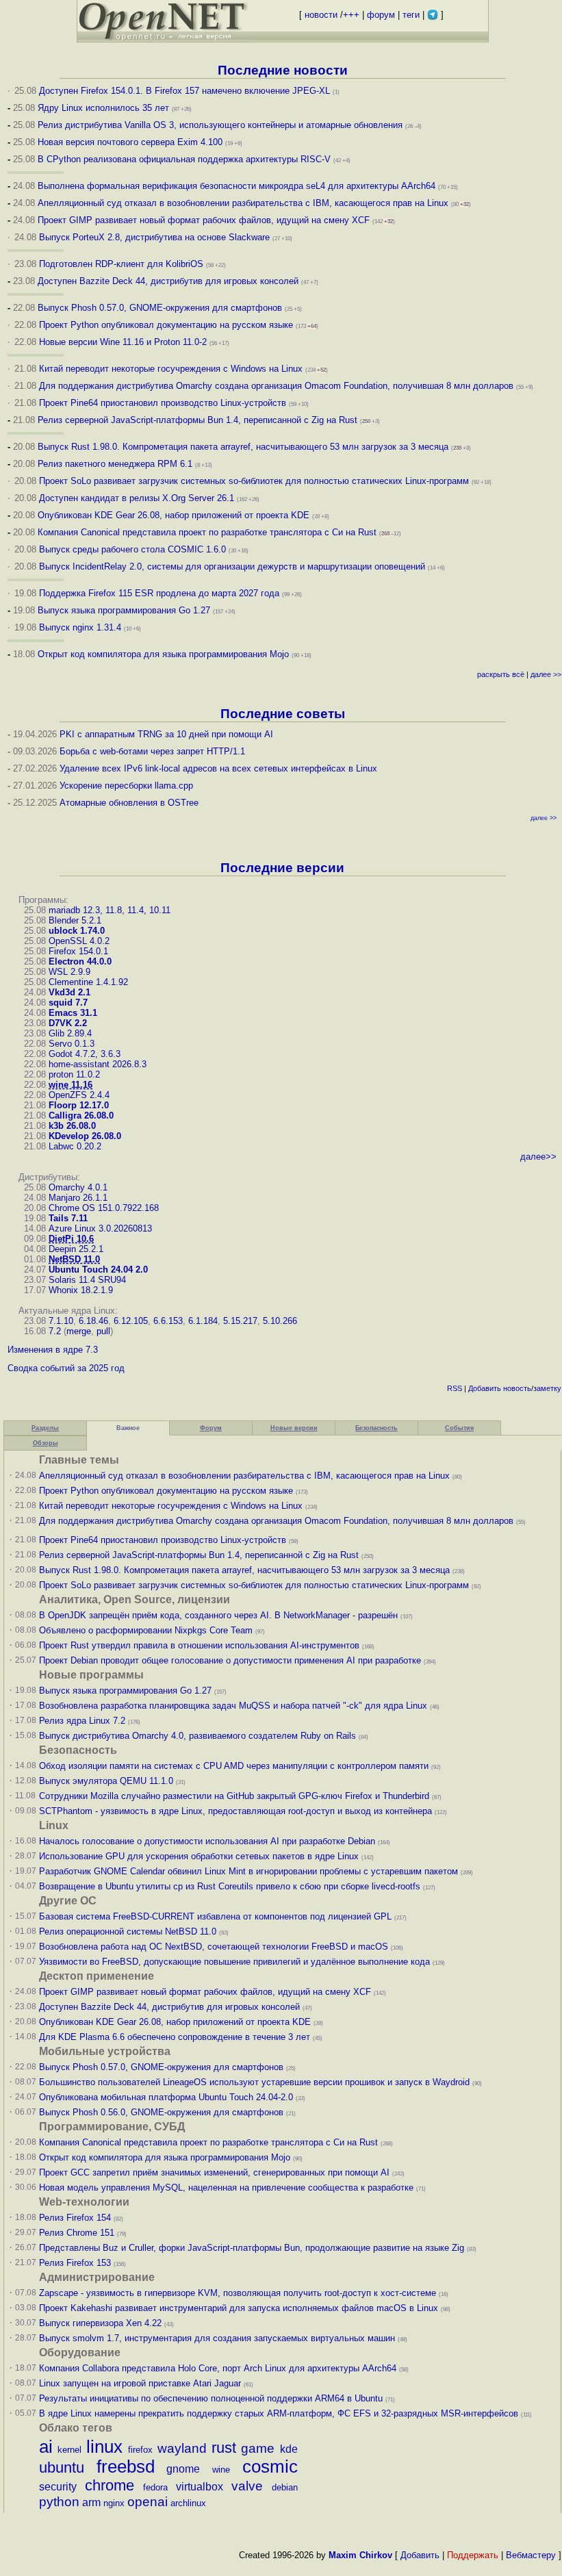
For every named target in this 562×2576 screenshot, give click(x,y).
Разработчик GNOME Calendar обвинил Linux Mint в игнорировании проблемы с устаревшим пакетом (248, 1871)
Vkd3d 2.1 (69, 992)
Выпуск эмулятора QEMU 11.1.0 (106, 1781)
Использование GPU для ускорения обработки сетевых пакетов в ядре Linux (199, 1856)
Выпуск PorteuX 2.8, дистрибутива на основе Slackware (156, 237)
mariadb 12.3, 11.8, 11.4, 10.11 (110, 910)
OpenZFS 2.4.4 (79, 1095)
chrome (110, 2485)
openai (148, 2502)
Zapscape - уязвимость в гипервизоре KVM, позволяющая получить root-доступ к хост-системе (238, 2293)
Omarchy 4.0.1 (78, 1187)
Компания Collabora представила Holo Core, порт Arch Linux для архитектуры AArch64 (218, 2368)
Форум (211, 1428)
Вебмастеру (531, 2555)
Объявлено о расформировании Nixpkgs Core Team (146, 1630)
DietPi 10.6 (71, 1239)
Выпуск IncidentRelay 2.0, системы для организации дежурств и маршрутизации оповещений (232, 566)
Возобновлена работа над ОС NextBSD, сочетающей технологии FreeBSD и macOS (214, 1947)
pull (103, 1331)
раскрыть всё (501, 674)
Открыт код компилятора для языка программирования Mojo (163, 654)
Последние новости (283, 70)
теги (411, 15)
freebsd (126, 2466)
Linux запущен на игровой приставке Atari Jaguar (140, 2383)
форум (381, 15)
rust (224, 2448)
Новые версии (294, 1428)
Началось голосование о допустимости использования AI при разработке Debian (207, 1841)
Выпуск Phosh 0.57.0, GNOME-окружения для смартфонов (161, 308)
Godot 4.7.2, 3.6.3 (85, 1054)
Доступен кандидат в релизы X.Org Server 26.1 (137, 498)
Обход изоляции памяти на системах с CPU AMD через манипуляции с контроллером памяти (234, 1766)
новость (517, 1388)
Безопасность (376, 1428)
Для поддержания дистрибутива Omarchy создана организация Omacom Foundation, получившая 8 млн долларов (276, 386)
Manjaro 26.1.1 (78, 1198)
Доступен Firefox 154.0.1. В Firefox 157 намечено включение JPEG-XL (184, 91)
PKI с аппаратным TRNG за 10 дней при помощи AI (166, 734)
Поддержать (473, 2555)
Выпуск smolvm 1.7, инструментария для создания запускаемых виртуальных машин (217, 2338)
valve (247, 2486)
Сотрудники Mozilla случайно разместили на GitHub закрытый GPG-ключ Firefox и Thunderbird (234, 1796)
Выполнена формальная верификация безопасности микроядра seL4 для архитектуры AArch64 (237, 186)
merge (79, 1331)
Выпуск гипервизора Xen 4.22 (100, 2323)
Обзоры (46, 1443)
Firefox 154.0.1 (78, 951)
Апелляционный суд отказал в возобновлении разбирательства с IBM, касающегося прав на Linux (243, 203)
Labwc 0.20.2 (75, 1146)
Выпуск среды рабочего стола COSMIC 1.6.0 (134, 549)
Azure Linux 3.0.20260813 (100, 1228)
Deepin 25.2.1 (76, 1249)
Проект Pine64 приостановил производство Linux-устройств (163, 403)
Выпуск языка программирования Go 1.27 (124, 610)
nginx (114, 2503)
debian (285, 2487)
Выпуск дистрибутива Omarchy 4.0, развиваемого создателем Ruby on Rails (199, 1736)
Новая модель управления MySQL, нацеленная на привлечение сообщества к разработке (226, 2188)
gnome (183, 2469)
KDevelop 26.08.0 (85, 1136)
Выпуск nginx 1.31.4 (80, 627)
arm (91, 2502)
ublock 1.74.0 (77, 931)
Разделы (45, 1428)
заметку (547, 1388)
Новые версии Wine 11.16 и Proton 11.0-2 (123, 342)
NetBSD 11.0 (74, 1259)
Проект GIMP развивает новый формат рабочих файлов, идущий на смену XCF (204, 220)
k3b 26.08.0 (72, 1126)
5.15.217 (240, 1321)
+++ (351, 15)
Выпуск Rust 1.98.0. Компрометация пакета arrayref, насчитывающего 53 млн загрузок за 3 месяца (243, 447)
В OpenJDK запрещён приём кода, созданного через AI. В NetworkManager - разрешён (218, 1615)
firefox (140, 2450)
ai (46, 2447)
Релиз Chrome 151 (77, 2233)
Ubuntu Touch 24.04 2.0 (98, 1270)
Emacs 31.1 (73, 1013)
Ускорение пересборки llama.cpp (126, 786)
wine (221, 2470)
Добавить (485, 1388)
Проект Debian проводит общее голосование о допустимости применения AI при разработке (230, 1660)
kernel (69, 2450)
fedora (155, 2487)
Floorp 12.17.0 (79, 1105)
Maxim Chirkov (360, 2555)
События (459, 1428)
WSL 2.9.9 (69, 972)
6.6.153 (168, 1321)
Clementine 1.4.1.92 (88, 982)
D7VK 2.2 (68, 1023)
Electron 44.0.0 (80, 961)
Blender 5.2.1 (75, 920)
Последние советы (283, 714)
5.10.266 (280, 1321)
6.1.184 (203, 1321)
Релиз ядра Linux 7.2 (82, 1721)
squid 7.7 (68, 1003)
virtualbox (200, 2487)
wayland (182, 2448)
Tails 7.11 (68, 1218)
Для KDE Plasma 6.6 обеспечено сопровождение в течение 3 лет (175, 2037)
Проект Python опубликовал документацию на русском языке (166, 325)
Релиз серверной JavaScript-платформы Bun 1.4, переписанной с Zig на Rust (197, 420)
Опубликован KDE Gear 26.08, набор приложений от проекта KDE (175, 515)
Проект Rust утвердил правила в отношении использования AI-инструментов (199, 1645)
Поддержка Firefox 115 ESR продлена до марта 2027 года (161, 593)
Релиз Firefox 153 (75, 2263)
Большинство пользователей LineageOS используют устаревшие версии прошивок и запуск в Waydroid (254, 2082)
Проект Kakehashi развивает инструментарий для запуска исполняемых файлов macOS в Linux (239, 2308)
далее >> (546, 674)
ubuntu (62, 2467)
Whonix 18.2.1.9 (81, 1290)
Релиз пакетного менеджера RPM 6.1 (115, 464)
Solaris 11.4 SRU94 (87, 1280)
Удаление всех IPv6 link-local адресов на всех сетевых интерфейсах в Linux (218, 768)
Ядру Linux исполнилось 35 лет (103, 108)
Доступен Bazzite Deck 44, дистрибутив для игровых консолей (168, 281)
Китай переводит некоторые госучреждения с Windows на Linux (171, 369)
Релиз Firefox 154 (75, 2218)
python (59, 2502)
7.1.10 (61, 1321)
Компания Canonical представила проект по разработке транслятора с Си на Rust (207, 532)
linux (104, 2447)
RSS (455, 1388)
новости (321, 15)
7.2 (55, 1331)
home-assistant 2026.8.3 (98, 1064)
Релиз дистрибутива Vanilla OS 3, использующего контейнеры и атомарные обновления (220, 125)
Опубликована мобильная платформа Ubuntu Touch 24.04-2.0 (166, 2097)
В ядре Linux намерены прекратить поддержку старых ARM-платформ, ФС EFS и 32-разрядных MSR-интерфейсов (280, 2413)
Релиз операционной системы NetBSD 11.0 (128, 1931)
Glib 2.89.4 (70, 1033)
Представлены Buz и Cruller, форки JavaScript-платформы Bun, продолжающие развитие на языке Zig (252, 2248)
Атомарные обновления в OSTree (129, 803)
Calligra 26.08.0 (81, 1115)
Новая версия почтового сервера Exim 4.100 (130, 142)
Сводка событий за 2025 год (66, 1368)
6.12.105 (131, 1321)
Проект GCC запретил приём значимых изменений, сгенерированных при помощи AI (214, 2172)
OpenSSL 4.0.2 (79, 941)
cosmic (270, 2466)
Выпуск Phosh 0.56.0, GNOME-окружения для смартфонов (163, 2112)
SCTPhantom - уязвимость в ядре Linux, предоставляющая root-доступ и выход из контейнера (235, 1811)
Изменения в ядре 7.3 (53, 1350)
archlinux (188, 2503)
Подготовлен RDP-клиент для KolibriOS (121, 264)
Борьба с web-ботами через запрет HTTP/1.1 (152, 751)
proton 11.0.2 (74, 1074)
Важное (128, 1428)
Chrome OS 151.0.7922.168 (104, 1208)
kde (289, 2449)
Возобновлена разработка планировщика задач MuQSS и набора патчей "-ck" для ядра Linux (233, 1706)
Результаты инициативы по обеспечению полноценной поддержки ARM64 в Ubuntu (211, 2398)
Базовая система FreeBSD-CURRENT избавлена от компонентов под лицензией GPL (215, 1916)
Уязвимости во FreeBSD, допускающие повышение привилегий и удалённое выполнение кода (234, 1962)
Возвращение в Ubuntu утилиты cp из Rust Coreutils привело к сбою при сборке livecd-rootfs (230, 1886)
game (258, 2448)
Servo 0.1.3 (72, 1044)
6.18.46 (93, 1321)
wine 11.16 (71, 1085)
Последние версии (282, 868)
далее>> (538, 1157)
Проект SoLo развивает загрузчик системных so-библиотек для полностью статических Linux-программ (254, 481)
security (58, 2487)
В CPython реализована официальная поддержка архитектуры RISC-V (184, 159)
